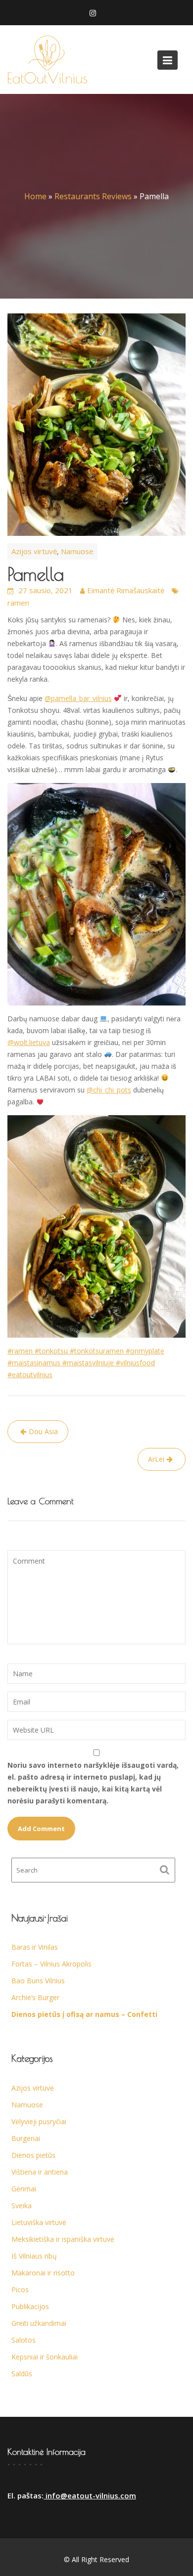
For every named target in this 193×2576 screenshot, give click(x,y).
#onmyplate (144, 1351)
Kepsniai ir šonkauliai (45, 2357)
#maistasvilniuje (87, 1363)
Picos (20, 2290)
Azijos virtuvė (34, 551)
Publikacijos (30, 2306)
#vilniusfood (134, 1363)
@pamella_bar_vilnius (78, 698)
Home (35, 196)
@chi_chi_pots (109, 1090)
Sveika (22, 2205)
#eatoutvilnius (30, 1375)
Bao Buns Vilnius (38, 1981)
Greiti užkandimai (39, 2323)
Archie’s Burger (35, 1997)
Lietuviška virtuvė (39, 2222)
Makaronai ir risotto (43, 2273)
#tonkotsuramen (96, 1351)
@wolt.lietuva (29, 1042)
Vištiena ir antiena (40, 2172)
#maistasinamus (34, 1363)
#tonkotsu (50, 1351)
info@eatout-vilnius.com (90, 2495)
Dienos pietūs (33, 2155)
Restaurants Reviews (93, 196)
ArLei (156, 1459)
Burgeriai (26, 2138)
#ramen (20, 1351)
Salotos (24, 2340)
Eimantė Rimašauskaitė (126, 590)
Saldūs (22, 2374)
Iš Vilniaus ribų (34, 2256)
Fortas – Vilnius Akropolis (51, 1964)
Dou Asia (43, 1431)
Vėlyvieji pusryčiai (39, 2121)
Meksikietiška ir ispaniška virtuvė (63, 2239)
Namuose (77, 551)
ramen (18, 603)
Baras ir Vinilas (35, 1947)
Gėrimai (24, 2189)
